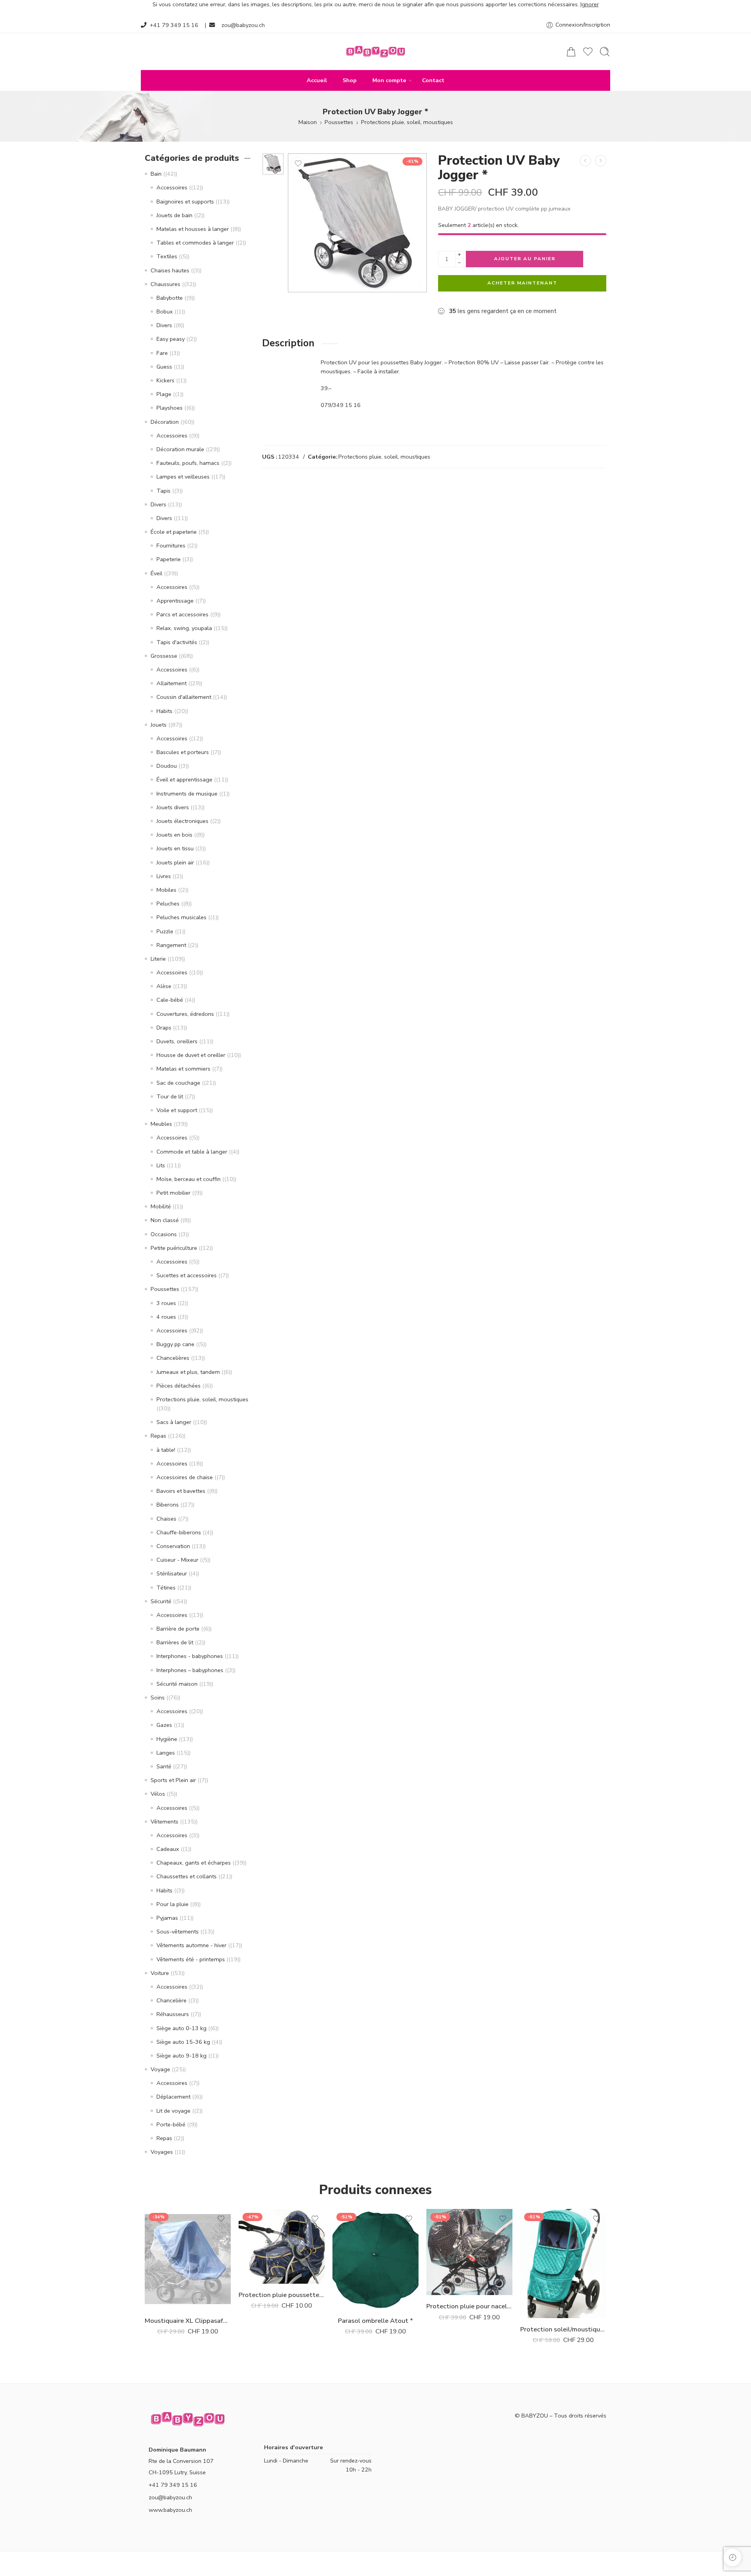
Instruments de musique (187, 794)
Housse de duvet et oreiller (191, 1055)
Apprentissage (175, 601)
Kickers (165, 380)
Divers (164, 325)
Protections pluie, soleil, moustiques (407, 122)
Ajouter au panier (525, 259)
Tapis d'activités (177, 642)
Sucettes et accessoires (187, 1275)
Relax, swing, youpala (184, 628)
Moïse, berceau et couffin (189, 1179)
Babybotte (170, 298)
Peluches (168, 904)
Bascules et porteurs (183, 752)
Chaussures (165, 284)
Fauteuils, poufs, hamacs (188, 463)
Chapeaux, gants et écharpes (194, 1863)
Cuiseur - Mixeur (177, 1560)
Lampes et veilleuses (183, 477)
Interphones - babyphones (190, 1656)
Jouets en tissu (175, 848)
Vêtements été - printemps (191, 1959)
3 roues (166, 1303)
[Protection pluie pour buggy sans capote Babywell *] (585, 161)
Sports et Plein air (173, 1780)
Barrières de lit (175, 1642)
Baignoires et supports (185, 202)
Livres (164, 876)
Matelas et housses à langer (193, 229)
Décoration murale (180, 449)
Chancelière (172, 2000)
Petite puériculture (174, 1248)
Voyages (162, 2152)
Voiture (160, 1973)
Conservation (173, 1546)
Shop (350, 80)
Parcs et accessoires (182, 614)
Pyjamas (167, 1918)
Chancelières (173, 1358)
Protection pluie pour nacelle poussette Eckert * (469, 2306)
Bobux (165, 311)
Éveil (156, 573)
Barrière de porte (178, 1629)
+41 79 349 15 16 (174, 25)
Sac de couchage (178, 1083)
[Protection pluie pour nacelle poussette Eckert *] (469, 2252)
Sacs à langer (174, 1422)
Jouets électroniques (182, 821)
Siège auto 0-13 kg (181, 2028)
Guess (164, 367)
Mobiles (166, 890)
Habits (164, 711)
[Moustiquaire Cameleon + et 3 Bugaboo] (601, 161)
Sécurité (161, 1601)
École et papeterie (174, 532)
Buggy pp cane (175, 1344)
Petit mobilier (173, 1193)
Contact (433, 80)
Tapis (163, 491)
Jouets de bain (174, 215)
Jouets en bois (174, 835)
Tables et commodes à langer (195, 243)
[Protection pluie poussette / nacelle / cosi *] (282, 2246)
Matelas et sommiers (183, 1069)
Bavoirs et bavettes (181, 1491)
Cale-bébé (170, 1000)
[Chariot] (571, 52)
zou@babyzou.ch (243, 25)
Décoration (165, 422)
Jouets (159, 725)
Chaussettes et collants (187, 1876)
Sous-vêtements (178, 1932)
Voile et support (177, 1110)
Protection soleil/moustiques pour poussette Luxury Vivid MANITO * (563, 2329)
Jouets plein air (175, 862)
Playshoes (170, 408)
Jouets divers (173, 807)
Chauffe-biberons (179, 1532)
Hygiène (167, 1739)
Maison (308, 122)
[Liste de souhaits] (298, 164)
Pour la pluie (172, 1904)
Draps (164, 1028)
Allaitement (172, 683)
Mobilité (161, 1206)
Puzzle (165, 931)
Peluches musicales (181, 917)
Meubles (161, 1124)
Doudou (167, 766)
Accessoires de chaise (185, 1477)
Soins (158, 1698)
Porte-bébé (171, 2124)
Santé (164, 1766)
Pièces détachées (179, 1386)
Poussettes (339, 122)
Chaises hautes (170, 270)
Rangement (171, 945)
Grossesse (164, 656)
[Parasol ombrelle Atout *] (375, 2259)
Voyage (160, 2069)
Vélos (158, 1794)
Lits (161, 1165)
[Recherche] (605, 52)
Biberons (168, 1505)
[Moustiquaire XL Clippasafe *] (188, 2259)
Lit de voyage (173, 2111)
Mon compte (389, 80)
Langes (166, 1753)
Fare (162, 353)
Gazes (164, 1725)
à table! (166, 1450)
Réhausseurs (173, 2014)
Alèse (164, 986)
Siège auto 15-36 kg (183, 2042)
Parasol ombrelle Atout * (375, 2321)
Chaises (166, 1519)
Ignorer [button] (590, 4)
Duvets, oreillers (177, 1041)
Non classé (165, 1220)
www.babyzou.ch (170, 2510)
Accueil (317, 80)
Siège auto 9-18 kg (181, 2056)
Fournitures (171, 545)
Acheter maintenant (522, 283)
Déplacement (173, 2097)
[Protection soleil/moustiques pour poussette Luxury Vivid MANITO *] (563, 2263)
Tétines (166, 1588)
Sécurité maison (177, 1684)
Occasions (164, 1234)
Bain (156, 174)
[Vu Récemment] (732, 2557)
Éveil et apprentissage (184, 779)
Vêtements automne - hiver (191, 1945)
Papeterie (169, 559)
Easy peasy (171, 339)
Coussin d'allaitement (184, 697)
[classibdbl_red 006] (273, 164)
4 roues (166, 1317)
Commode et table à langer (192, 1152)
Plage (164, 394)
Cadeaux (168, 1849)
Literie (158, 959)
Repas (158, 1436)
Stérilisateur (172, 1573)
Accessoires (172, 187)
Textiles (167, 256)
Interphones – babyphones (190, 1670)
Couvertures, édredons (185, 1014)
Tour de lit (170, 1096)
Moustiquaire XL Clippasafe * (188, 2321)
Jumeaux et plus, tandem (188, 1372)
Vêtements (164, 1822)
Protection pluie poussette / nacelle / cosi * (282, 2295)
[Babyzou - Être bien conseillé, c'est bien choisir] (375, 52)
